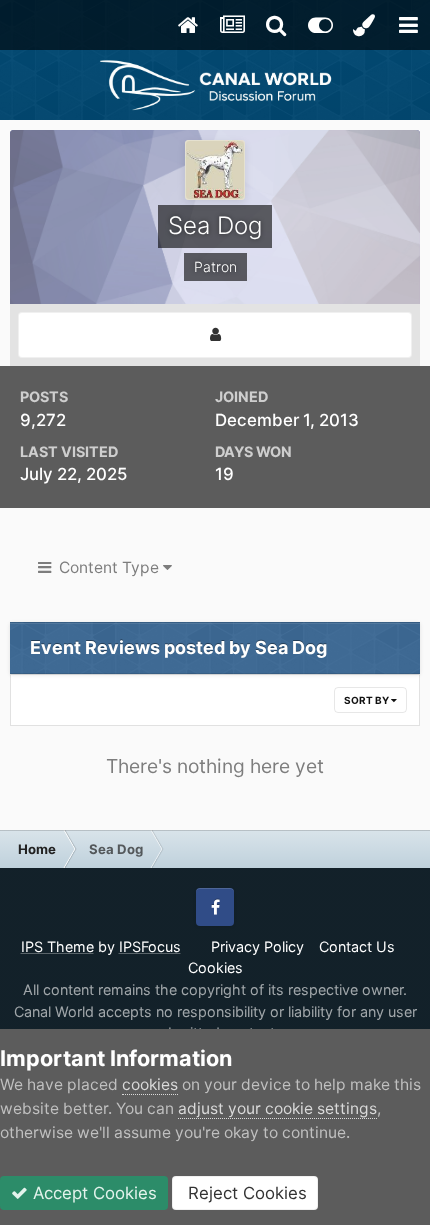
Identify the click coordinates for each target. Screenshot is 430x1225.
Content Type (107, 567)
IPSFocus (150, 946)
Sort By (367, 700)
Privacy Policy (257, 946)
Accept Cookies (92, 1193)
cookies (150, 1084)
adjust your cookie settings (277, 1108)
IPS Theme (57, 946)
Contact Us (357, 946)
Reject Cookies (245, 1193)
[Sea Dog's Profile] (215, 335)
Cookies (215, 967)
